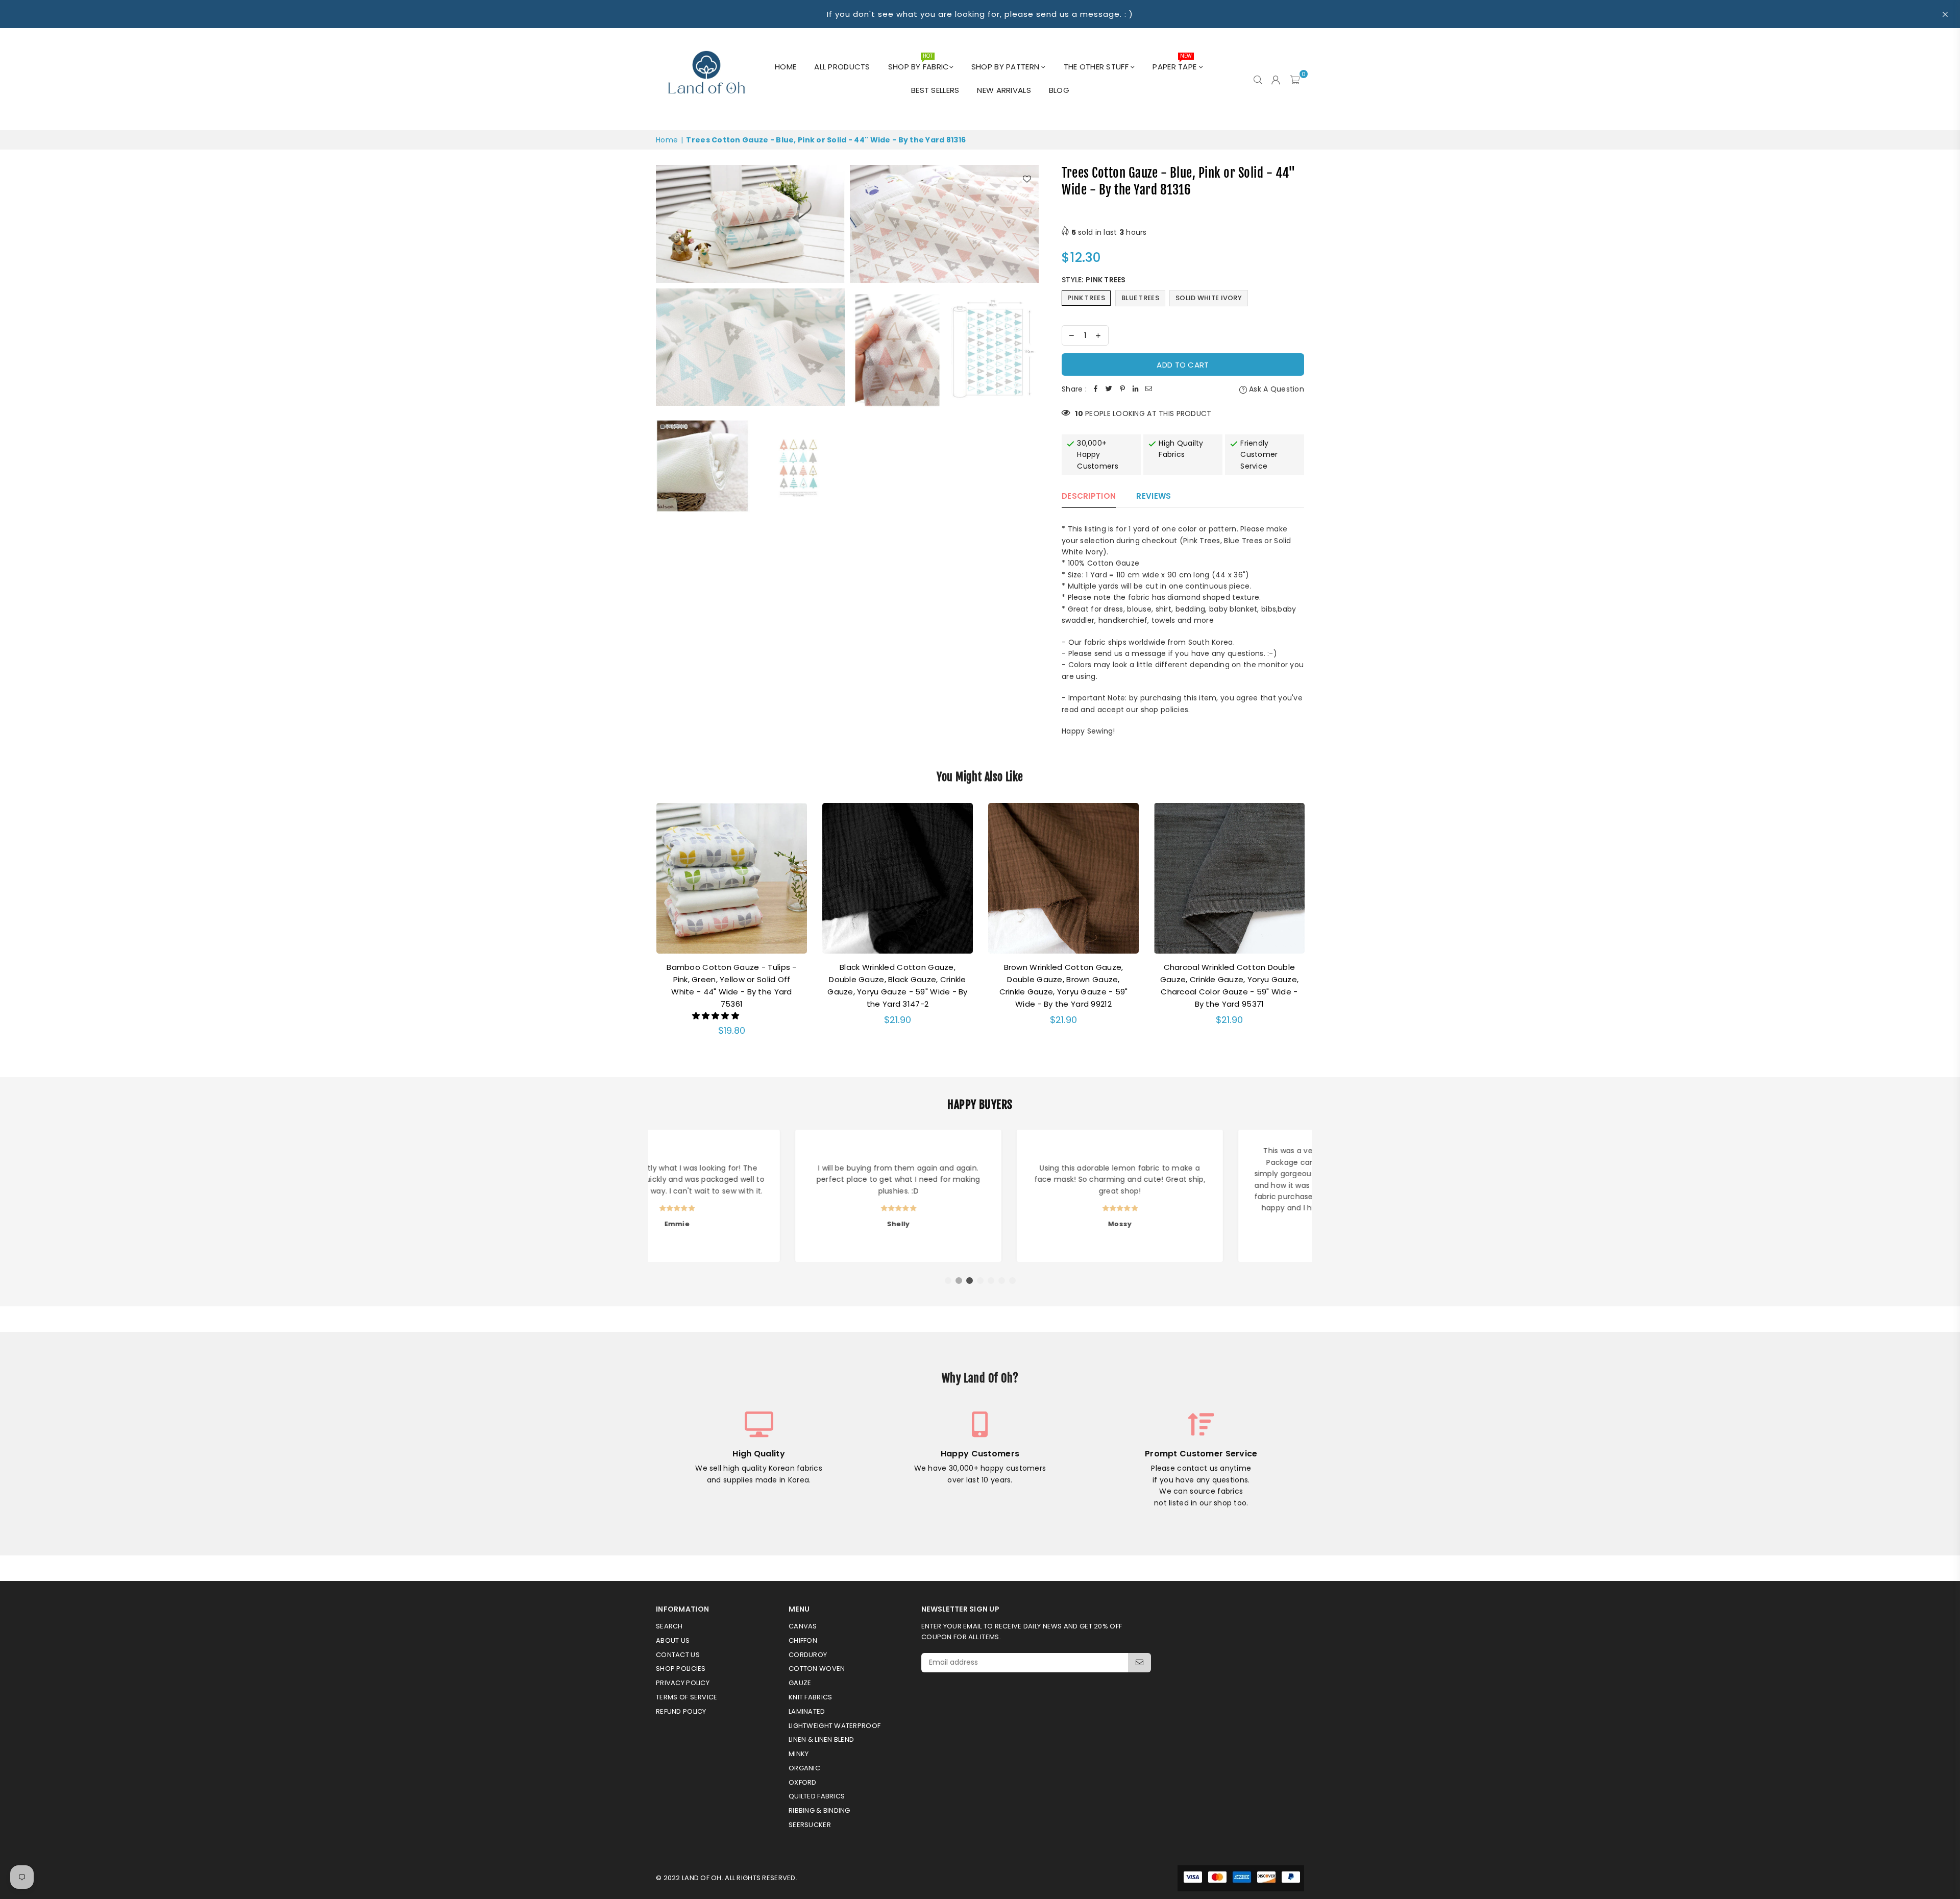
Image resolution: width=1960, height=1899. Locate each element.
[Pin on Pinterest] (1122, 389)
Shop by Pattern (1006, 67)
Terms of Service (687, 1697)
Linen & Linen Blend (821, 1739)
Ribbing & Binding (819, 1810)
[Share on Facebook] (1096, 389)
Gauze (800, 1683)
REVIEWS (1154, 496)
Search (669, 1626)
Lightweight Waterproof (835, 1726)
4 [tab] (981, 1281)
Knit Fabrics (810, 1697)
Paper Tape (1175, 64)
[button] (717, 1016)
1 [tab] (948, 1281)
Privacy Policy (683, 1683)
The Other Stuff (1097, 67)
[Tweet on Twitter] (1109, 389)
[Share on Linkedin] (1136, 389)
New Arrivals (1004, 90)
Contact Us (678, 1655)
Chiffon (803, 1640)
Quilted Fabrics (817, 1796)
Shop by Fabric (919, 64)
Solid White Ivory (1209, 298)
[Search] (1258, 79)
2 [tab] (959, 1281)
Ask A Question (1276, 389)
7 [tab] (1013, 1281)
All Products (842, 67)
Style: (1094, 280)
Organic (804, 1768)
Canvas (803, 1626)
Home (786, 67)
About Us (673, 1640)
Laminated (807, 1711)
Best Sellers (935, 90)
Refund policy (681, 1711)
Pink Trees (1086, 298)
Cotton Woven (817, 1669)
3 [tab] (970, 1281)
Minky (799, 1754)
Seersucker (810, 1825)
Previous (642, 927)
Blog (1059, 90)
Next (1318, 927)
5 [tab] (991, 1281)
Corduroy (808, 1655)
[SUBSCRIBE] (1140, 1663)
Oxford (803, 1782)
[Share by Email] (1149, 389)
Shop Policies (681, 1669)
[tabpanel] (759, 1196)
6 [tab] (1002, 1281)
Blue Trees (1140, 298)
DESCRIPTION (1089, 496)
